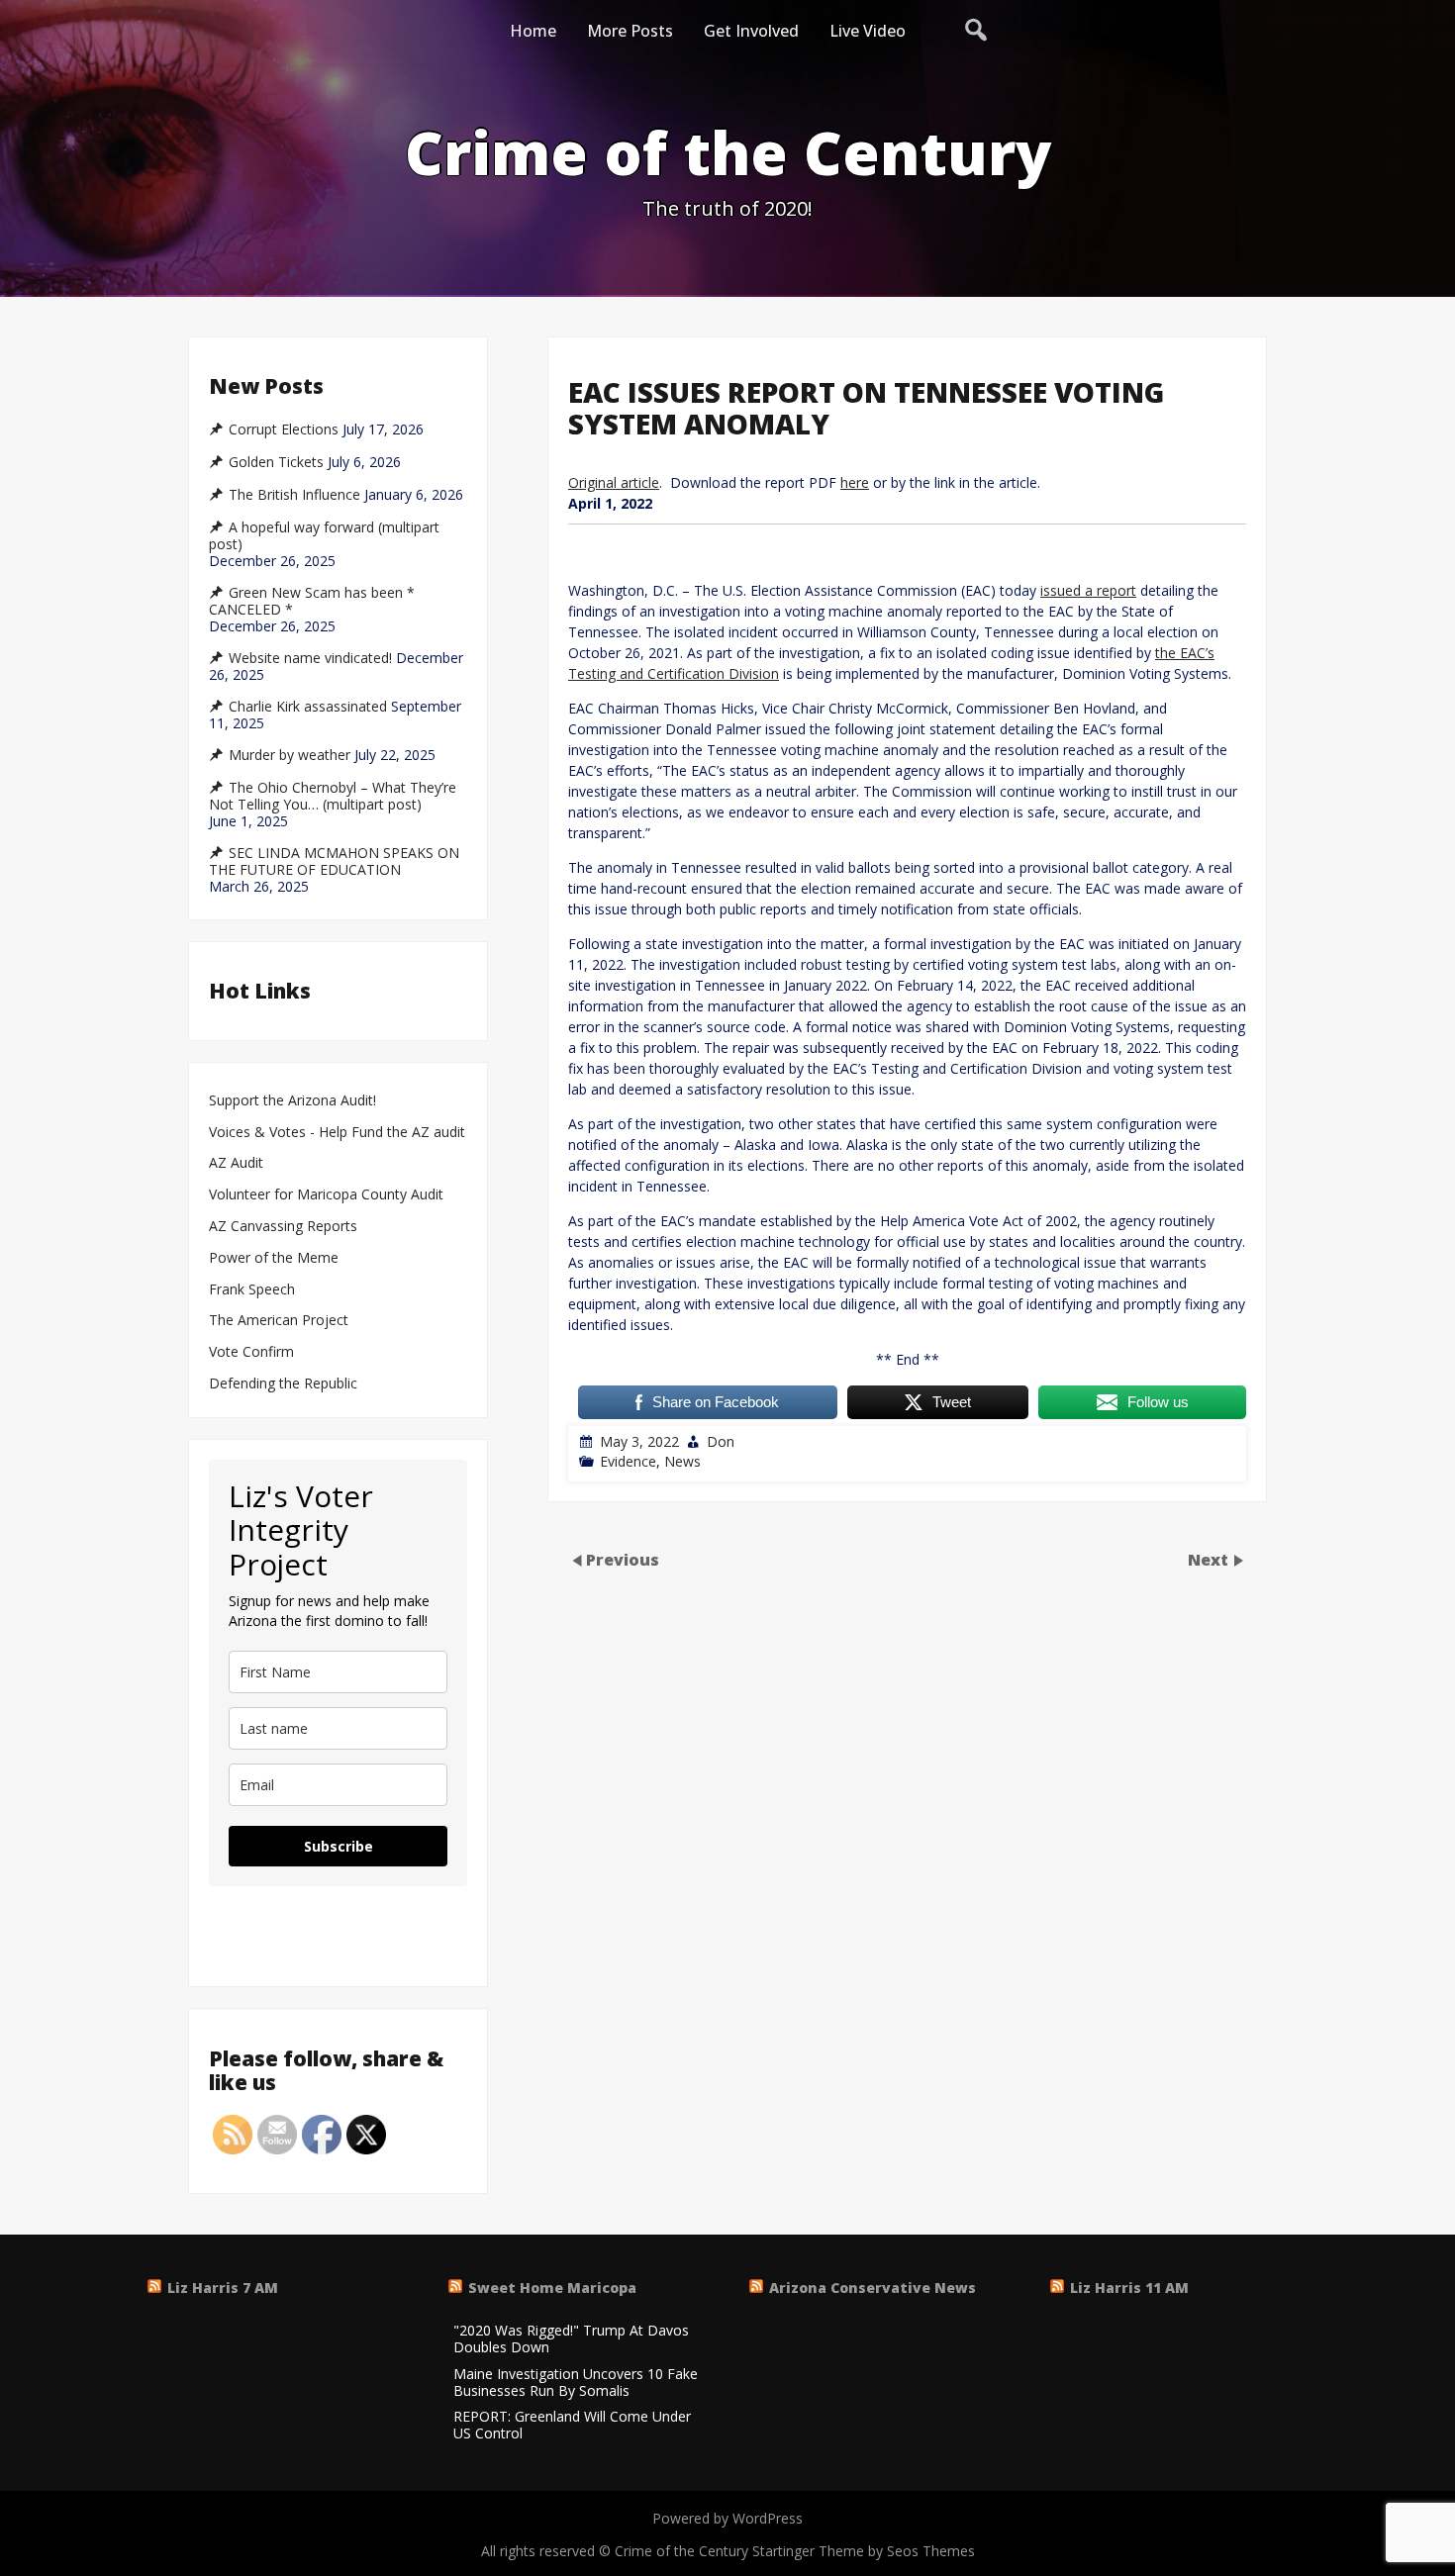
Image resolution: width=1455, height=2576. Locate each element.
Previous (623, 1560)
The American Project (279, 1321)
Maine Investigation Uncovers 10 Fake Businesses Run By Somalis (576, 2383)
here (855, 482)
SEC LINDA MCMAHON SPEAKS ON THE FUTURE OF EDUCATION (334, 861)
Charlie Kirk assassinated (308, 707)
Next (1210, 1560)
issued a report (1088, 590)
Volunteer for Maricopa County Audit (328, 1195)
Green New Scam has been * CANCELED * (312, 601)
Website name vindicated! (310, 658)
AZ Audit (236, 1163)
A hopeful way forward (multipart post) (324, 536)
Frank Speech (252, 1290)
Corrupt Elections (284, 429)
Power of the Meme (274, 1258)
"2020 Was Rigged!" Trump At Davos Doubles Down (571, 2339)
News (682, 1461)
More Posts (630, 31)
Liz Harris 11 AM (1129, 2288)
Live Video (868, 31)
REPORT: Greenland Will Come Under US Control (572, 2426)
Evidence (628, 1461)
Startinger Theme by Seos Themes (864, 2551)
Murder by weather (290, 755)
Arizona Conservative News (873, 2288)
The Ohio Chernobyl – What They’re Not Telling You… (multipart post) (333, 796)
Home (533, 31)
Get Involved (751, 31)
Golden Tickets (276, 462)
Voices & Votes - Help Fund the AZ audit (337, 1133)
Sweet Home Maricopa (552, 2288)
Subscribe (339, 1846)
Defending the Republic (283, 1384)
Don (721, 1441)
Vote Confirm (251, 1352)
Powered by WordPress (727, 2518)
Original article (614, 482)
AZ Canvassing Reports (283, 1227)
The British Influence (294, 495)
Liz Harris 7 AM (223, 2288)
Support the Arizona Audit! (292, 1101)
